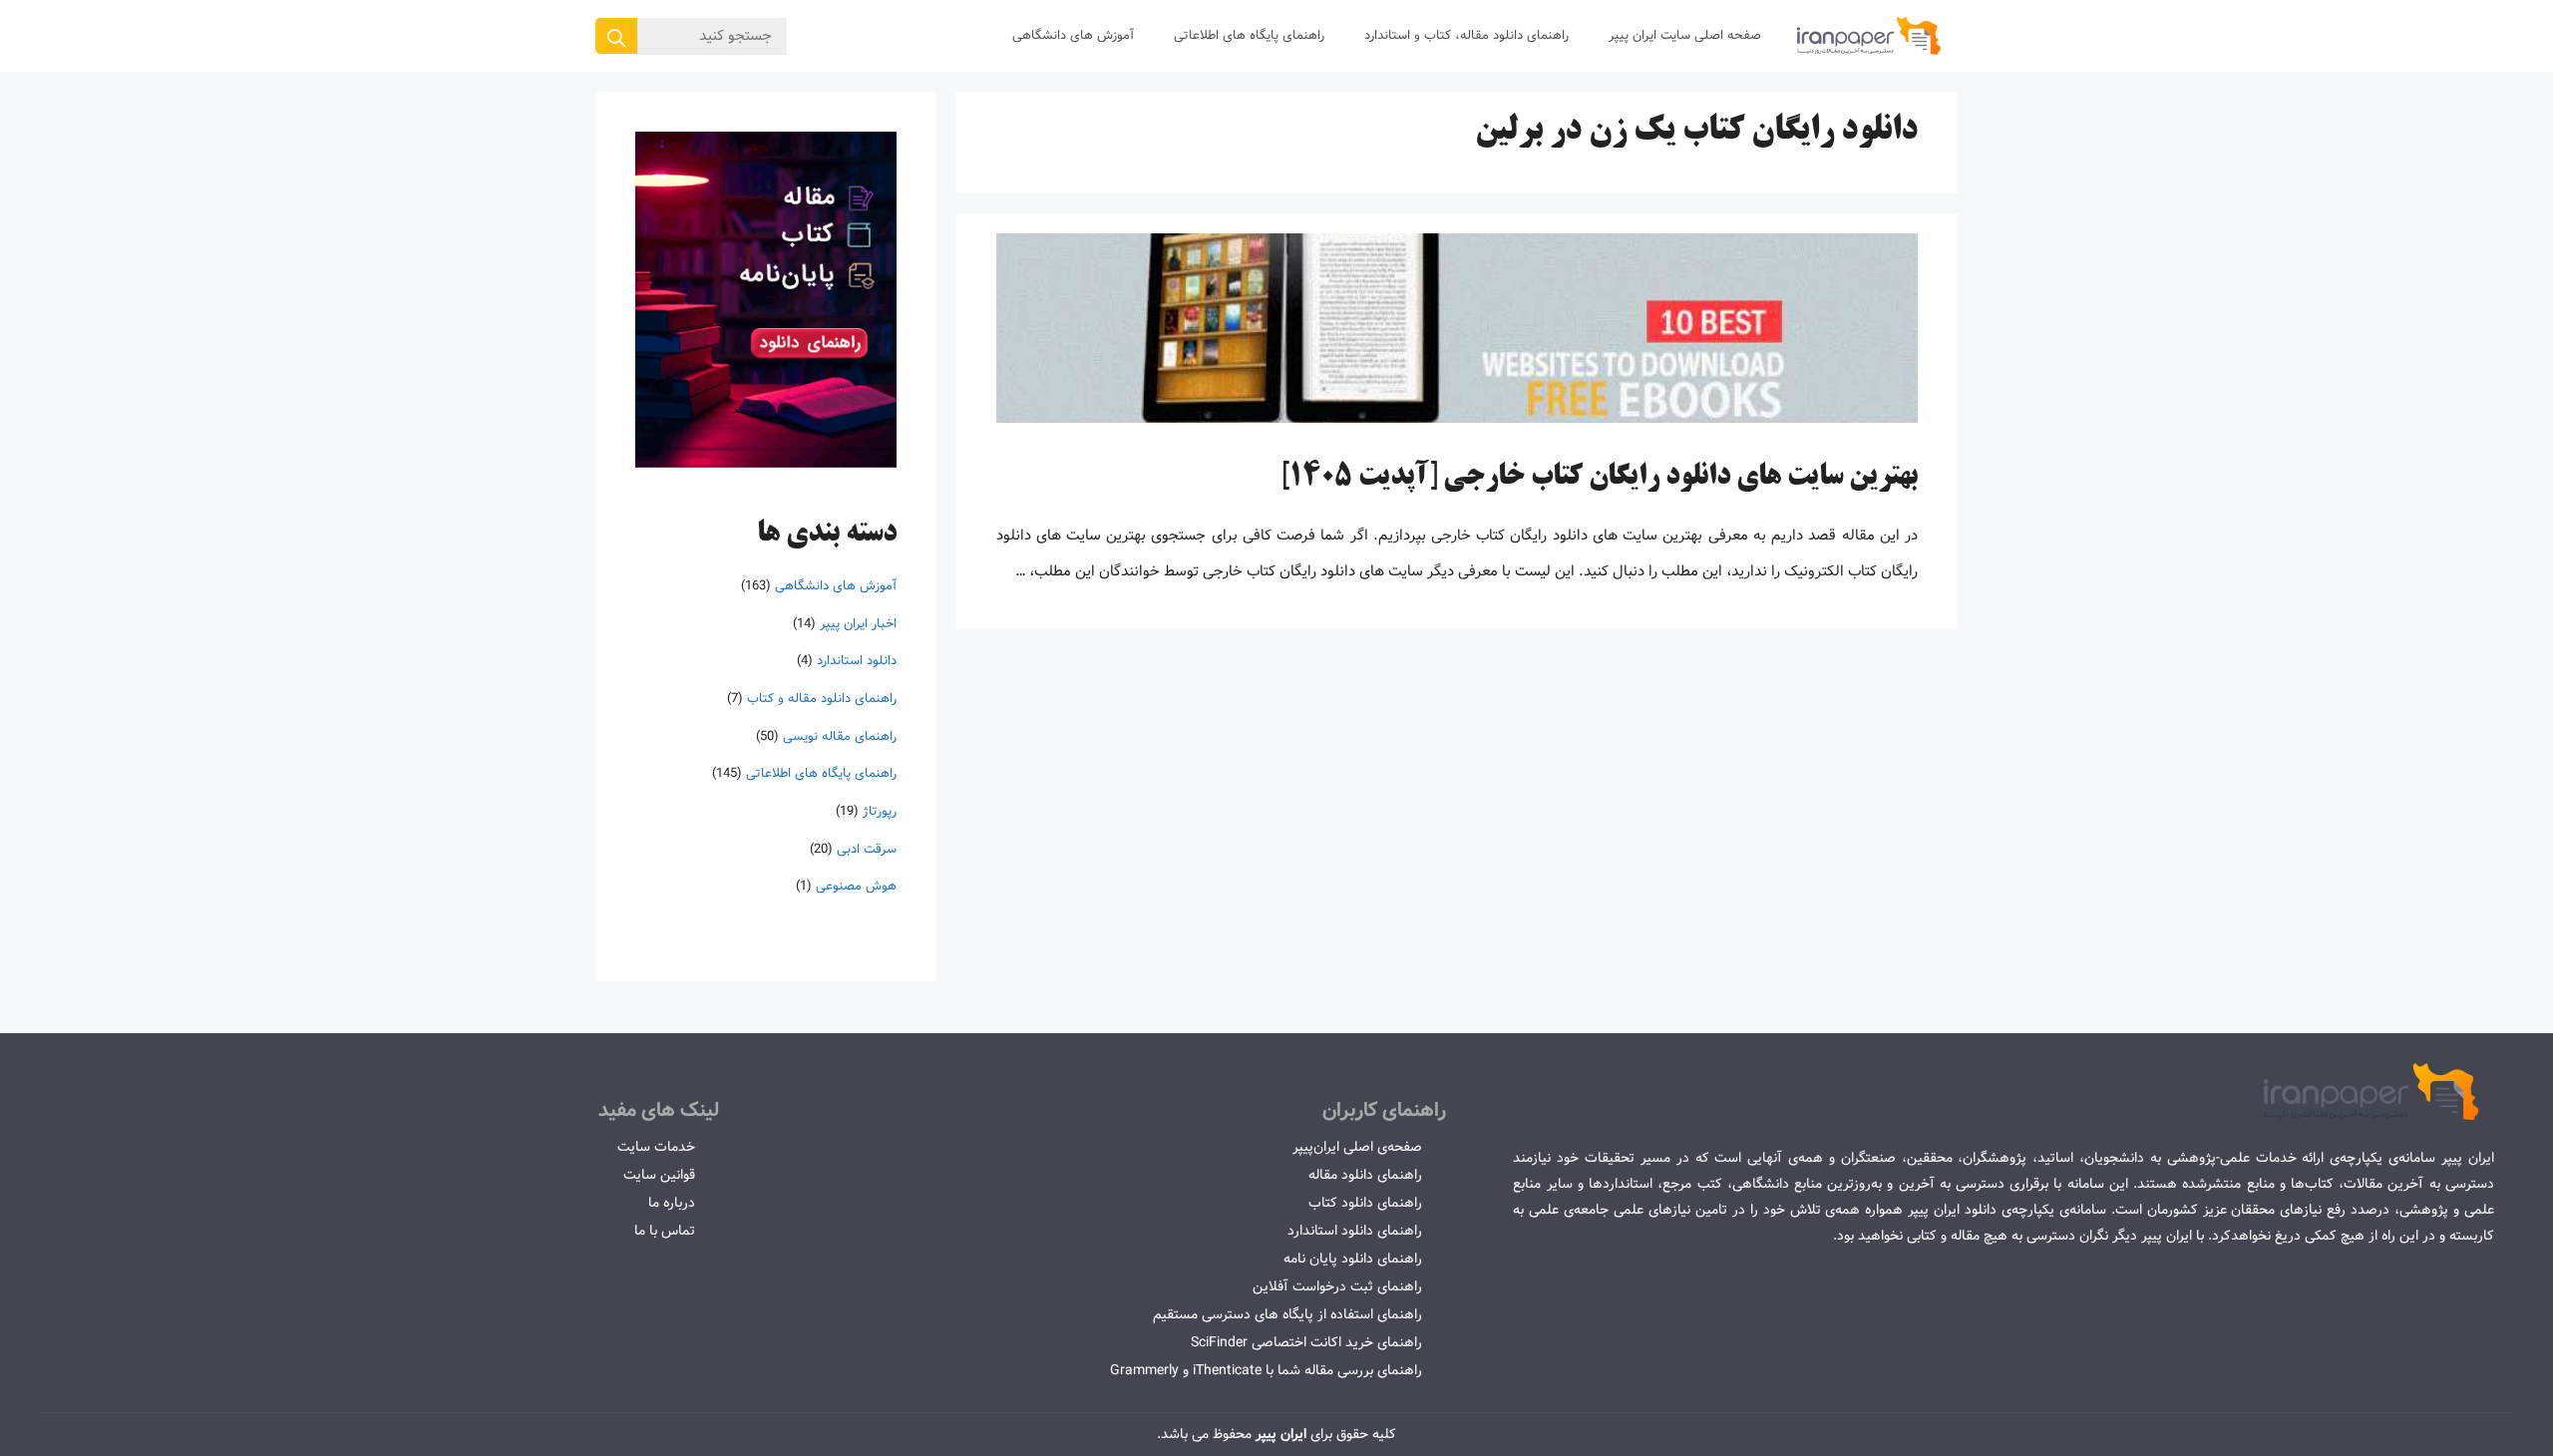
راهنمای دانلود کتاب (1365, 1203)
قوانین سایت (659, 1175)
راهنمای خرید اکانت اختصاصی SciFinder (1306, 1342)
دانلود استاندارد (857, 661)
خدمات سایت (656, 1147)
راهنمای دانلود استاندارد (1355, 1231)
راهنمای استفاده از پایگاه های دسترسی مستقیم (1287, 1314)
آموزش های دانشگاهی (1073, 35)
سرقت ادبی (867, 848)
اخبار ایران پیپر (858, 623)
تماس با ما (665, 1231)
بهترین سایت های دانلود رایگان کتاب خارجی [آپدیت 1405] (1599, 478)
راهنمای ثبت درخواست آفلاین (1337, 1286)
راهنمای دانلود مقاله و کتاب (822, 699)
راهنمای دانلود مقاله (1365, 1175)
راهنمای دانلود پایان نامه (1353, 1259)
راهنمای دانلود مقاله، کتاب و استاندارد (1466, 35)
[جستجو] (616, 36)
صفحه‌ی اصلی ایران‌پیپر (1357, 1147)
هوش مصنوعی (856, 886)
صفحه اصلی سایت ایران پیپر (1685, 35)
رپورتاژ (880, 811)
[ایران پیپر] (1869, 36)
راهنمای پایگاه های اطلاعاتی (1249, 35)
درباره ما (672, 1203)
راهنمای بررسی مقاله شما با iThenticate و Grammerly (1266, 1370)
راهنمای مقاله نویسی (840, 735)
